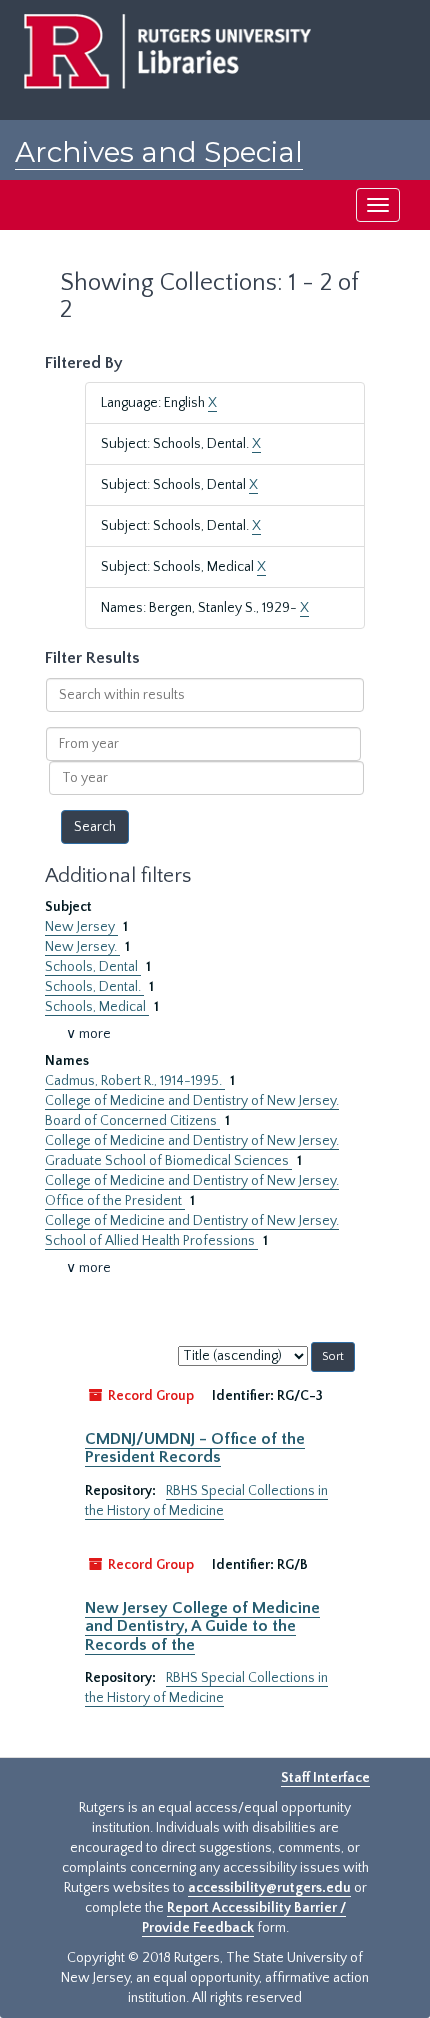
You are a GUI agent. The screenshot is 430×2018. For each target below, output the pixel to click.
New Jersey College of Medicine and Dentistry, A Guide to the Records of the (202, 1626)
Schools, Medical (97, 1007)
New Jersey (81, 927)
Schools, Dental (93, 967)
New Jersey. (82, 947)
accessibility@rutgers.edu (269, 1888)
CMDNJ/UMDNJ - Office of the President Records (195, 1448)
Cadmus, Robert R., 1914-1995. (135, 1081)
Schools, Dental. (94, 987)
